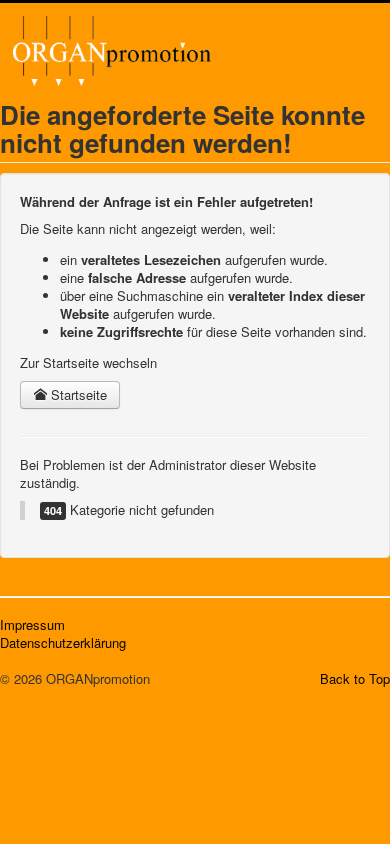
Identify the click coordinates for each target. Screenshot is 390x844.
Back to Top (355, 678)
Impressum (32, 625)
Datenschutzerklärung (63, 643)
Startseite (77, 394)
